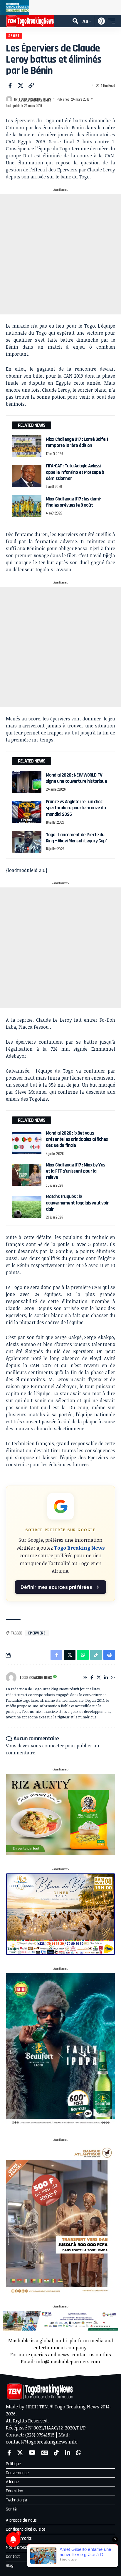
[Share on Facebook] (10, 85)
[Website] (85, 1678)
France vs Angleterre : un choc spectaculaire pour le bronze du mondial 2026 (76, 808)
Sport (14, 36)
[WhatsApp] (113, 1678)
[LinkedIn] (106, 1678)
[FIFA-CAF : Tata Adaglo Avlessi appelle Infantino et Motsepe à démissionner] (27, 476)
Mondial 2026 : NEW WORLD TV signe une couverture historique (76, 778)
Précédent (7, 7)
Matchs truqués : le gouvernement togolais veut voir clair (77, 1203)
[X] (99, 1678)
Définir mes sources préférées (56, 1587)
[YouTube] (32, 2453)
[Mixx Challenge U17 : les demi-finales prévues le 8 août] (27, 506)
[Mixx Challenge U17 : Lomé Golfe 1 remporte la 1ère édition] (27, 446)
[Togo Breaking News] (30, 21)
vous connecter (47, 1746)
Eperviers (37, 1633)
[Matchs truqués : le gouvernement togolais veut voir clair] (27, 1207)
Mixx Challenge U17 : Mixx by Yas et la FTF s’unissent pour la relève (75, 1171)
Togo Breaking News (35, 99)
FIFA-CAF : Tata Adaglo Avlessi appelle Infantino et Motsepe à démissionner (75, 472)
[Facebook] (92, 1678)
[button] (75, 21)
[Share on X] (21, 85)
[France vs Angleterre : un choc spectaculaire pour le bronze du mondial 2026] (27, 812)
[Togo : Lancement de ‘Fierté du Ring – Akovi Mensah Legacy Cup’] (27, 842)
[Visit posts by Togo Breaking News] (9, 99)
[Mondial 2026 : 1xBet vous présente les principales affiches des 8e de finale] (27, 1143)
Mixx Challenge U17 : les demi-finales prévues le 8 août (74, 502)
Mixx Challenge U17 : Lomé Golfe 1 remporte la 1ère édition (77, 442)
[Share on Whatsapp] (83, 1655)
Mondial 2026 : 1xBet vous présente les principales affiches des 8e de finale (77, 1139)
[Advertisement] (60, 254)
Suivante (114, 7)
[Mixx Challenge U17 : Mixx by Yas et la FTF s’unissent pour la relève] (27, 1175)
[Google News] (45, 2453)
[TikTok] (56, 2453)
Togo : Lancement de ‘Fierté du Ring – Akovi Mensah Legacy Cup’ (76, 838)
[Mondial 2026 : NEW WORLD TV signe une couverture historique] (27, 782)
